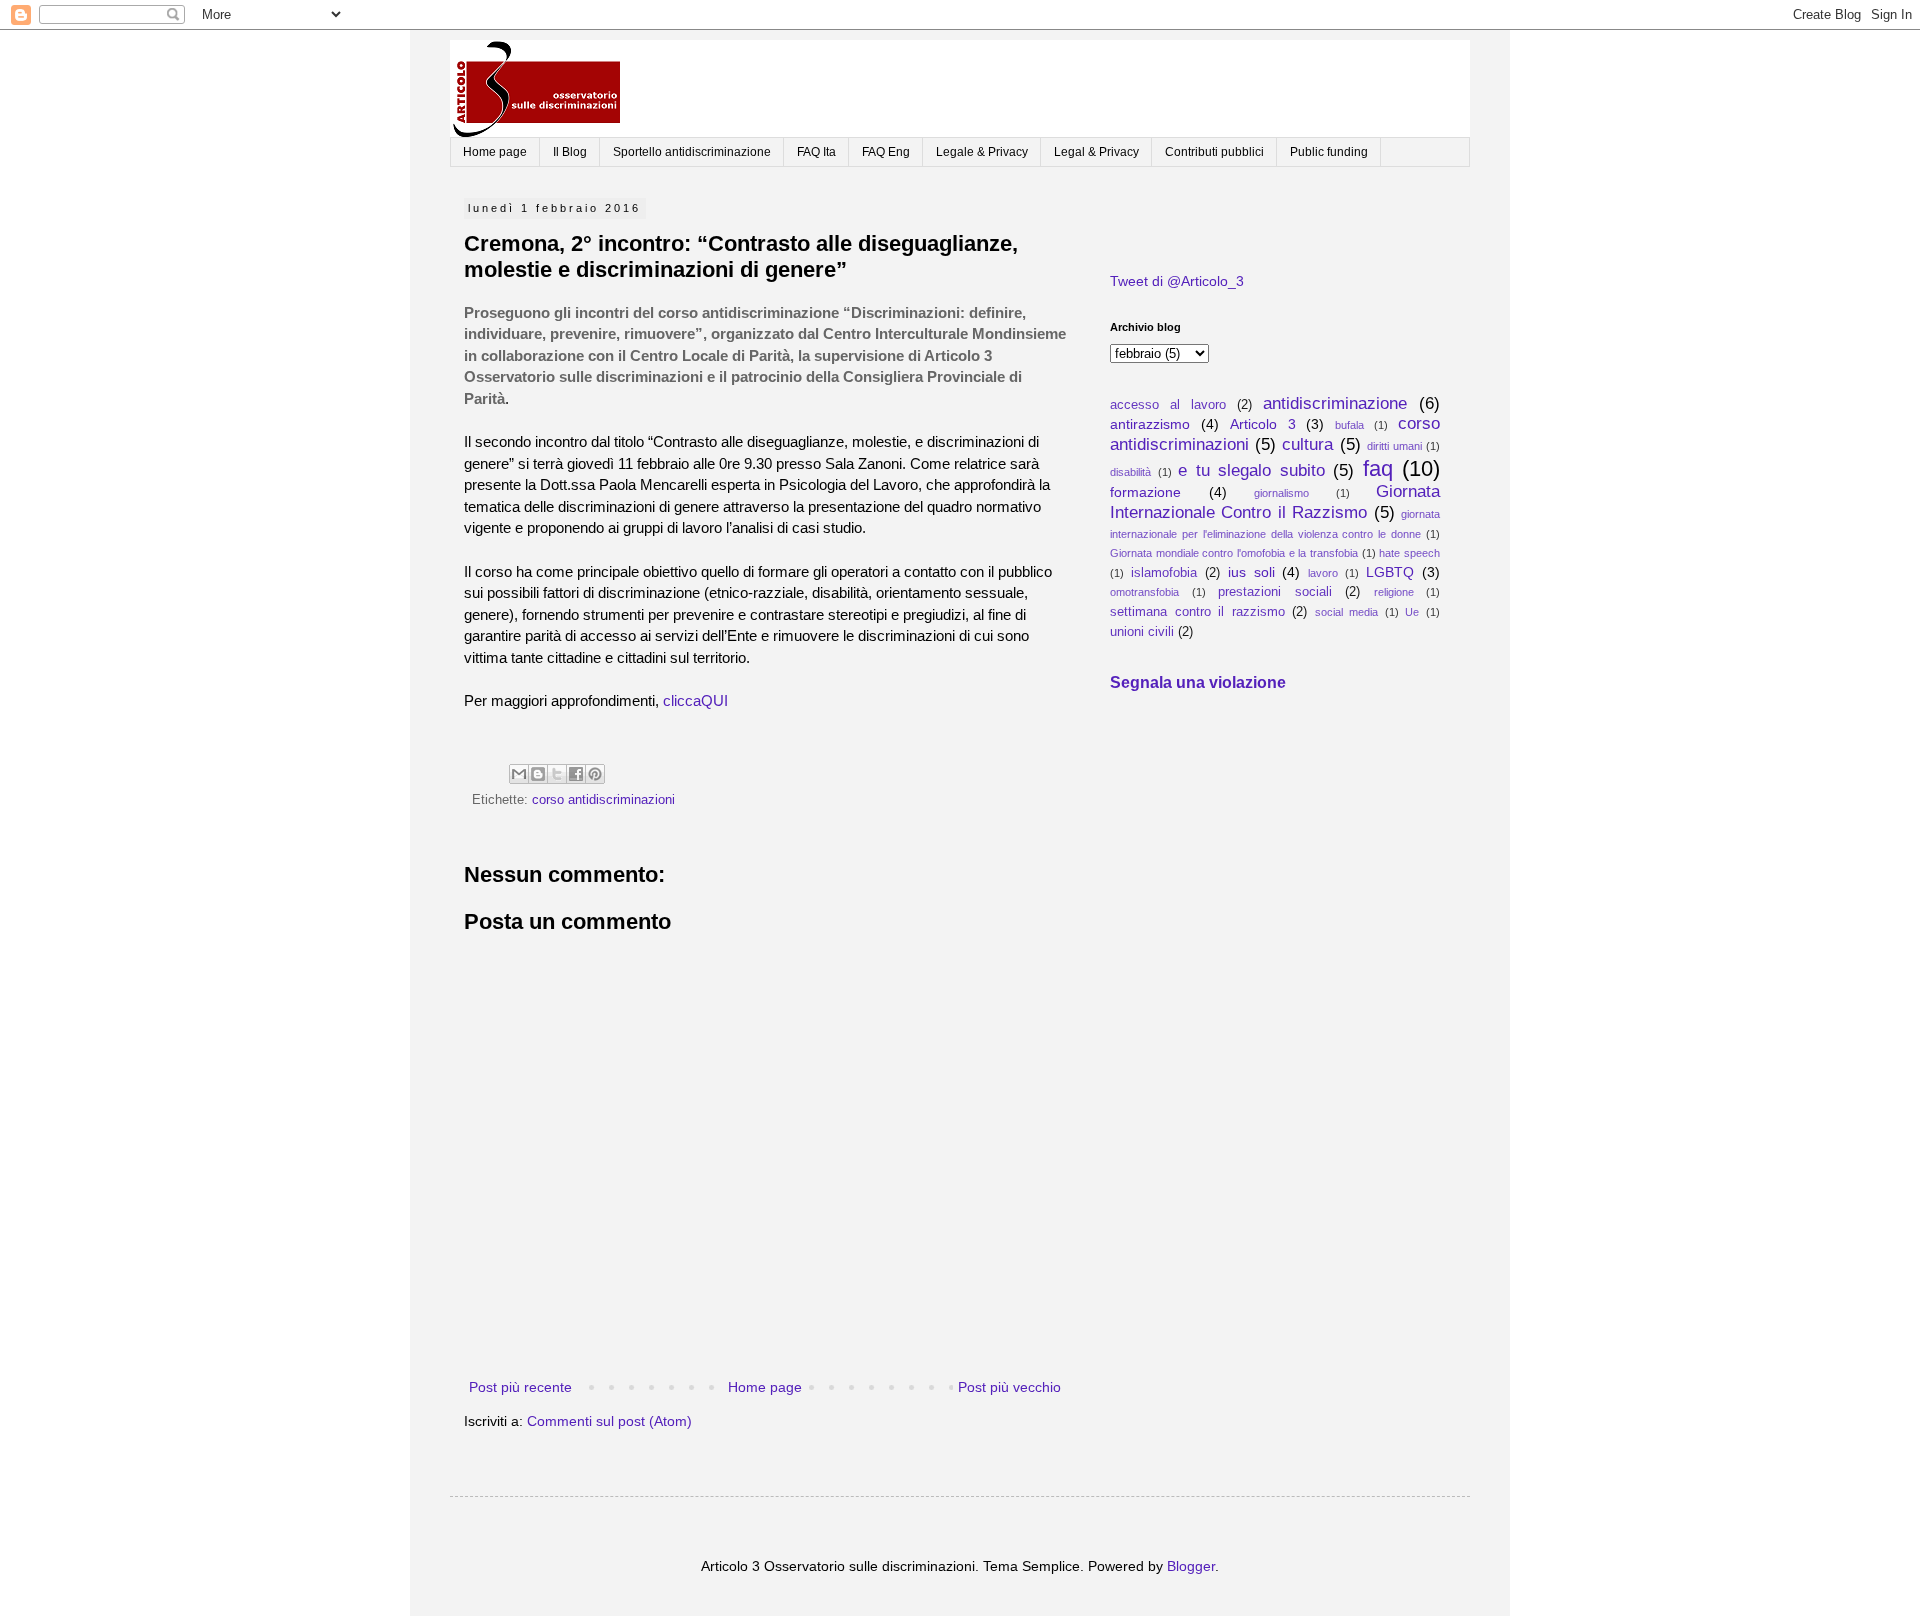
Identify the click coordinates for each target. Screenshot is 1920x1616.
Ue (1412, 612)
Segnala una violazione (1198, 682)
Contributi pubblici (1214, 152)
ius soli (1251, 572)
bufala (1349, 425)
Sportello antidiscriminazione (692, 152)
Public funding (1329, 152)
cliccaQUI (695, 700)
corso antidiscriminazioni (603, 800)
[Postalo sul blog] (538, 774)
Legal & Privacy (1096, 152)
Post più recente (520, 1387)
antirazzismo (1150, 424)
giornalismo (1281, 493)
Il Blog (570, 152)
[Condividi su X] (557, 774)
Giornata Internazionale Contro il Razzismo (1275, 502)
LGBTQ (1390, 572)
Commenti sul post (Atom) (609, 1421)
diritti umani (1394, 446)
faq (1378, 468)
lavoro (1323, 573)
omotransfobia (1144, 592)
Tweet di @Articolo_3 (1177, 281)
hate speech (1409, 553)
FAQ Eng (886, 152)
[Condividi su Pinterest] (595, 774)
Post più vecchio (1009, 1387)
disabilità (1130, 472)
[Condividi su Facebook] (576, 774)
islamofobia (1164, 573)
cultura (1307, 444)
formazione (1145, 492)
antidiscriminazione (1335, 403)
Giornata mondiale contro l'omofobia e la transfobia (1234, 553)
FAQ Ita (816, 152)
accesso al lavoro (1168, 405)
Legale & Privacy (982, 152)
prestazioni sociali (1275, 592)
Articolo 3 (1263, 424)
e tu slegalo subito (1251, 470)
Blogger (1191, 1566)
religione (1394, 592)
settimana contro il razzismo (1197, 612)
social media (1347, 612)
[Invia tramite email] (519, 774)
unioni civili (1142, 632)
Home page (495, 152)
